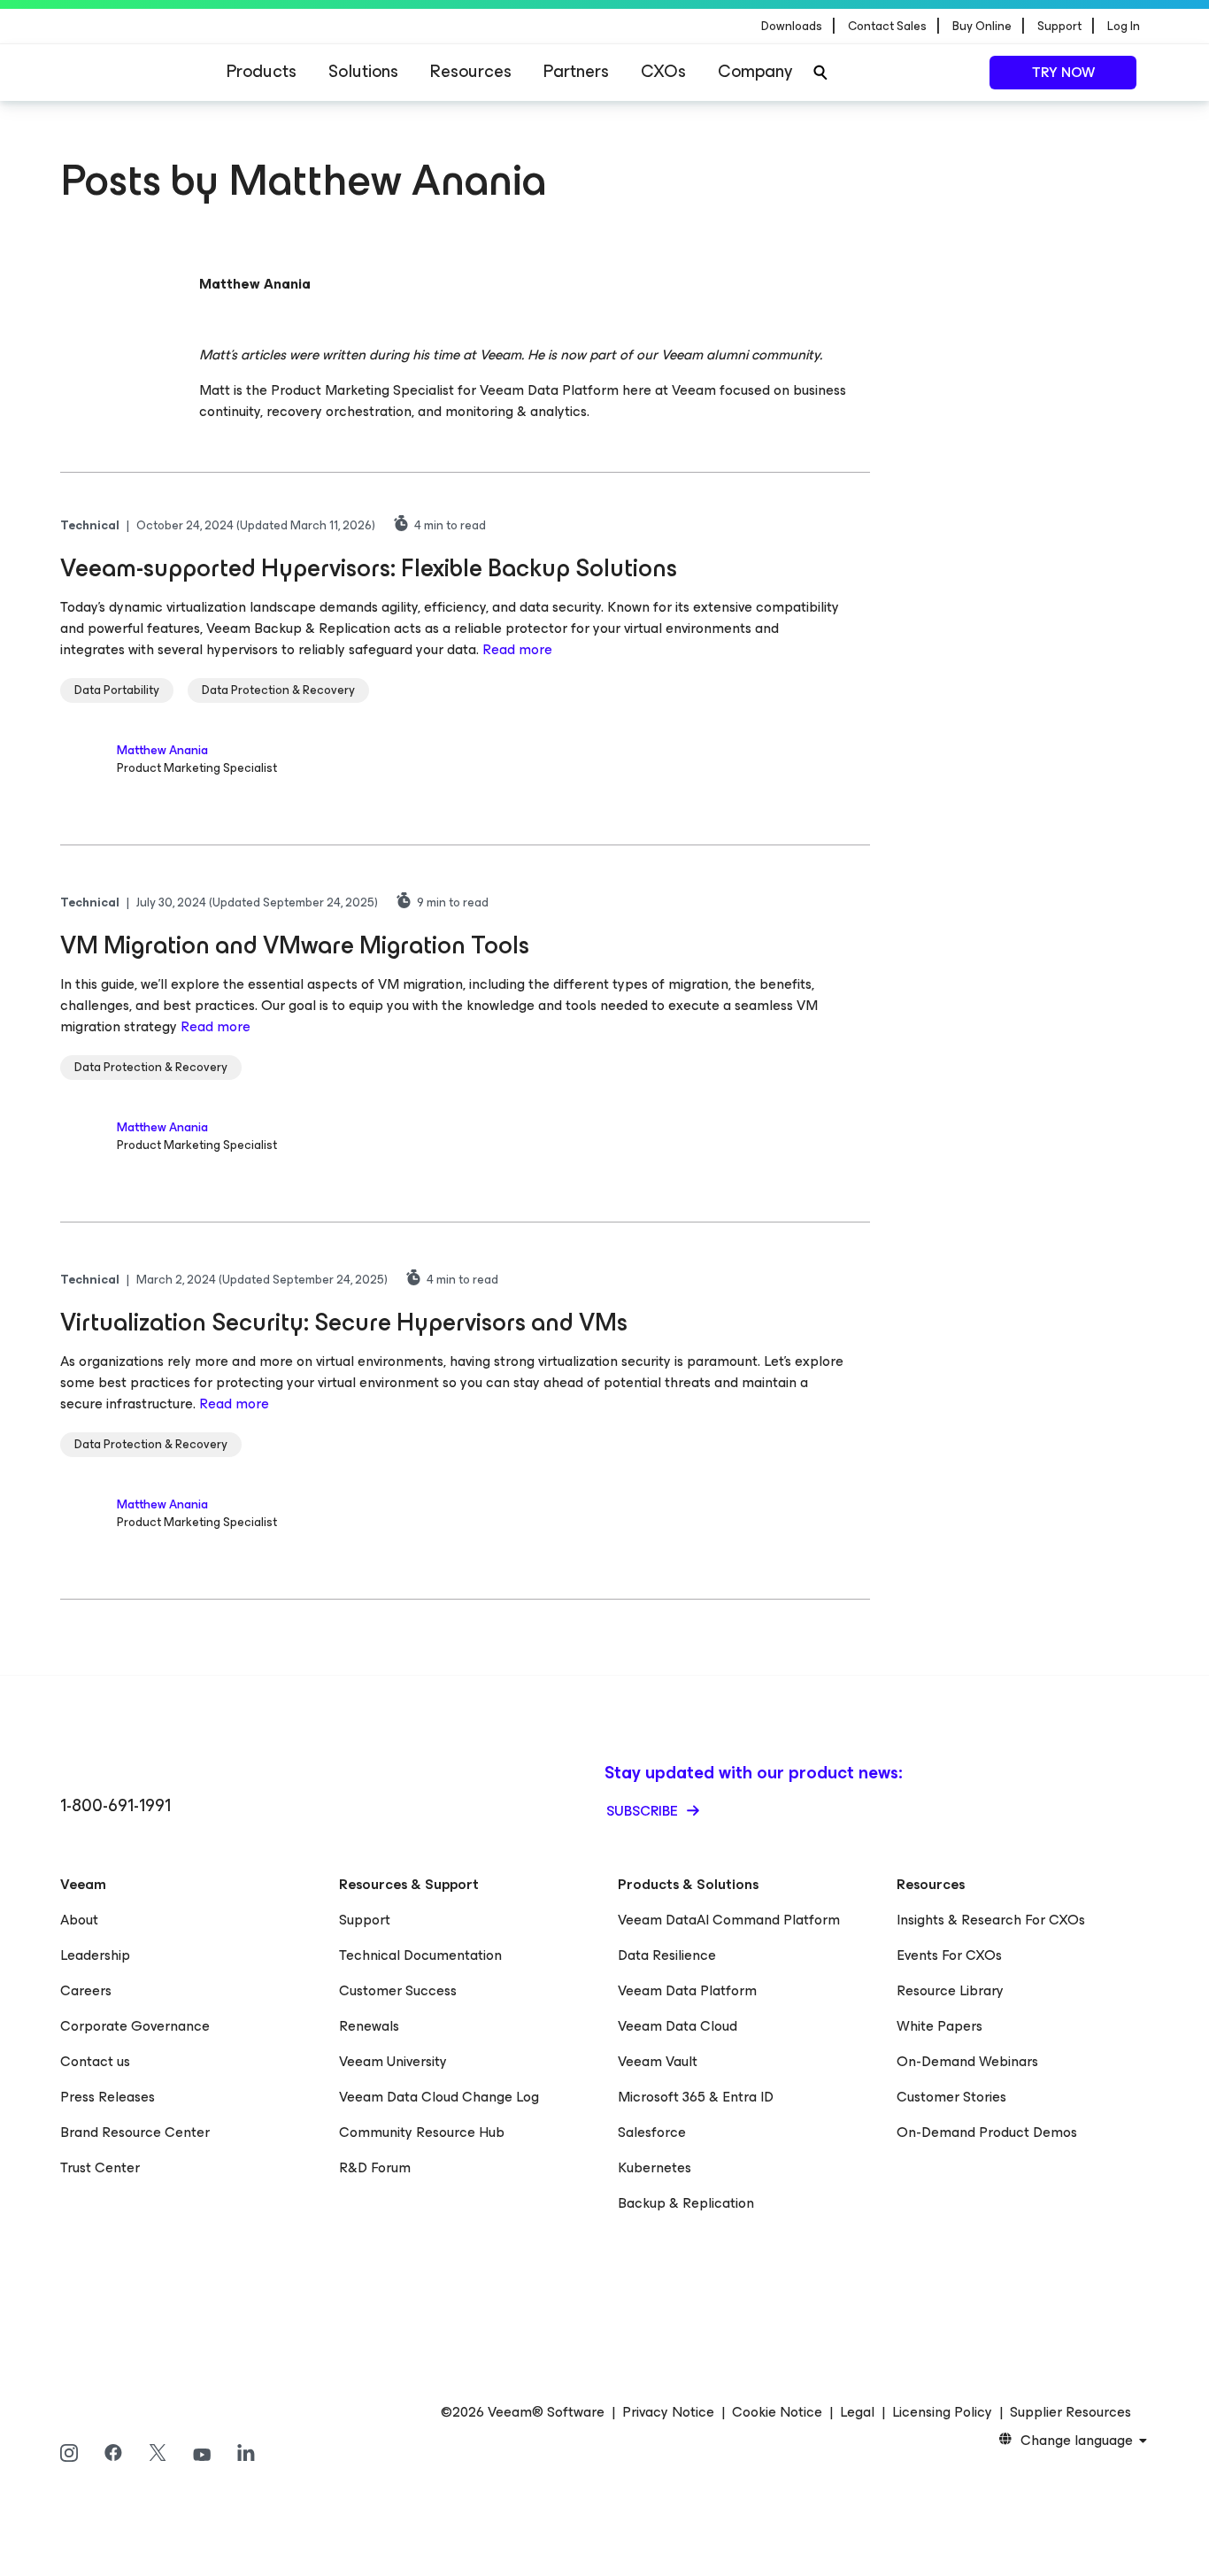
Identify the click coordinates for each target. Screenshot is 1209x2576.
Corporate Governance (135, 2026)
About (79, 1920)
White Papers (939, 2026)
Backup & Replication (686, 2203)
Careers (86, 1990)
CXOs (663, 71)
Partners (576, 71)
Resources (471, 71)
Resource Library (950, 1990)
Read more (517, 649)
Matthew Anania (162, 750)
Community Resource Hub (422, 2132)
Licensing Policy (942, 2412)
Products (262, 71)
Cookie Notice (777, 2412)
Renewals (369, 2026)
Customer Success (398, 1990)
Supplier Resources (1070, 2412)
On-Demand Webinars (967, 2061)
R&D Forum (375, 2167)
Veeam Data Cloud (678, 2026)
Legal (857, 2412)
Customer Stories (951, 2097)
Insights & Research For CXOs (991, 1920)
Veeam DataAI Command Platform (729, 1920)
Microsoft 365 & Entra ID (696, 2097)
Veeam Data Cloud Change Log (439, 2097)
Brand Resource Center (135, 2132)
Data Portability (117, 690)
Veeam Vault (658, 2061)
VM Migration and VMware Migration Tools (295, 945)
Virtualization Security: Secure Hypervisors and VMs (344, 1322)
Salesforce (652, 2132)
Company (755, 71)
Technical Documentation (420, 1955)
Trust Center (100, 2167)
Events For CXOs (949, 1955)
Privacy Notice (668, 2412)
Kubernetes (655, 2167)
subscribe (644, 1811)
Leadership (95, 1955)
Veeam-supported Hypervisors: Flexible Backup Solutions (369, 568)
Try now (1063, 72)
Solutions (363, 71)
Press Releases (108, 2097)
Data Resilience (667, 1955)
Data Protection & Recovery (278, 690)
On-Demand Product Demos (987, 2132)
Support (365, 1920)
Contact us (95, 2061)
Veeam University (393, 2061)
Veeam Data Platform (687, 1990)
